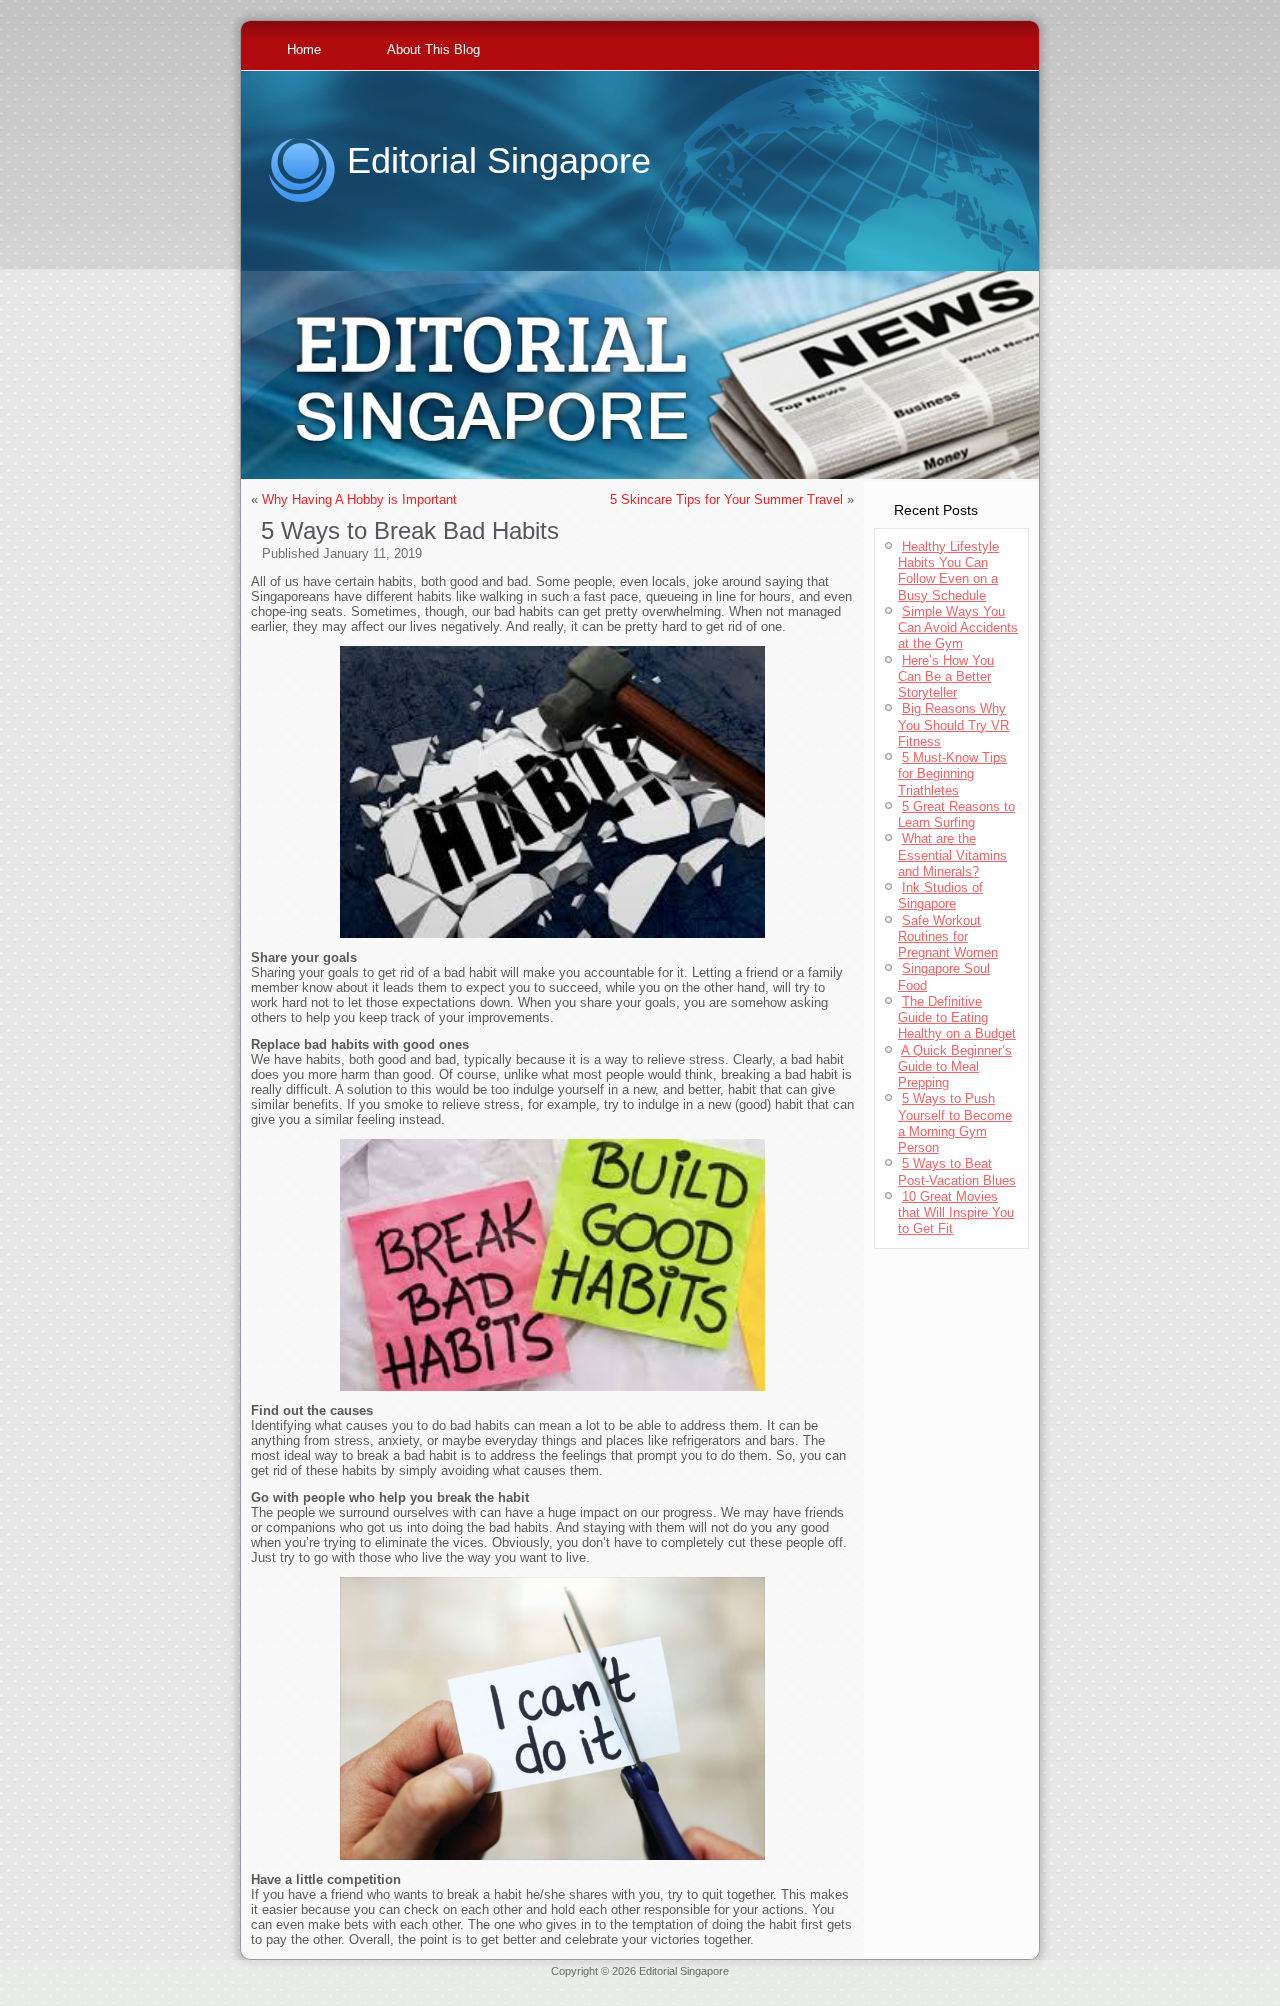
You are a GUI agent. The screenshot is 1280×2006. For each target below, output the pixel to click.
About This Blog (433, 49)
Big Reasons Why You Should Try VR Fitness (953, 725)
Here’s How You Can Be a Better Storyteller (946, 677)
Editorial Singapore (499, 160)
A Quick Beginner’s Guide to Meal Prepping (955, 1067)
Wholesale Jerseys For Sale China (768, 1983)
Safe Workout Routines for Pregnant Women (948, 937)
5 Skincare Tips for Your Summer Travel (726, 499)
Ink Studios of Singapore (940, 895)
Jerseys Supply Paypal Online (329, 1983)
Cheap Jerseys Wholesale (469, 1983)
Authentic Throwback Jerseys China (640, 1995)
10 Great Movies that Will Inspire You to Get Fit (956, 1213)
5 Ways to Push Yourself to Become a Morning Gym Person (955, 1123)
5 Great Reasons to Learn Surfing (956, 814)
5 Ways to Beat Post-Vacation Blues (957, 1171)
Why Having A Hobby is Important (359, 499)
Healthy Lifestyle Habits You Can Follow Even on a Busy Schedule (948, 571)
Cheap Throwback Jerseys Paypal (939, 1983)
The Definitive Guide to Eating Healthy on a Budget (957, 1018)
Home (304, 49)
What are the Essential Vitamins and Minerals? (952, 855)
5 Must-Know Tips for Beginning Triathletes (952, 774)
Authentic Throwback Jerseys (608, 1983)
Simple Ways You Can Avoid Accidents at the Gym (958, 628)
